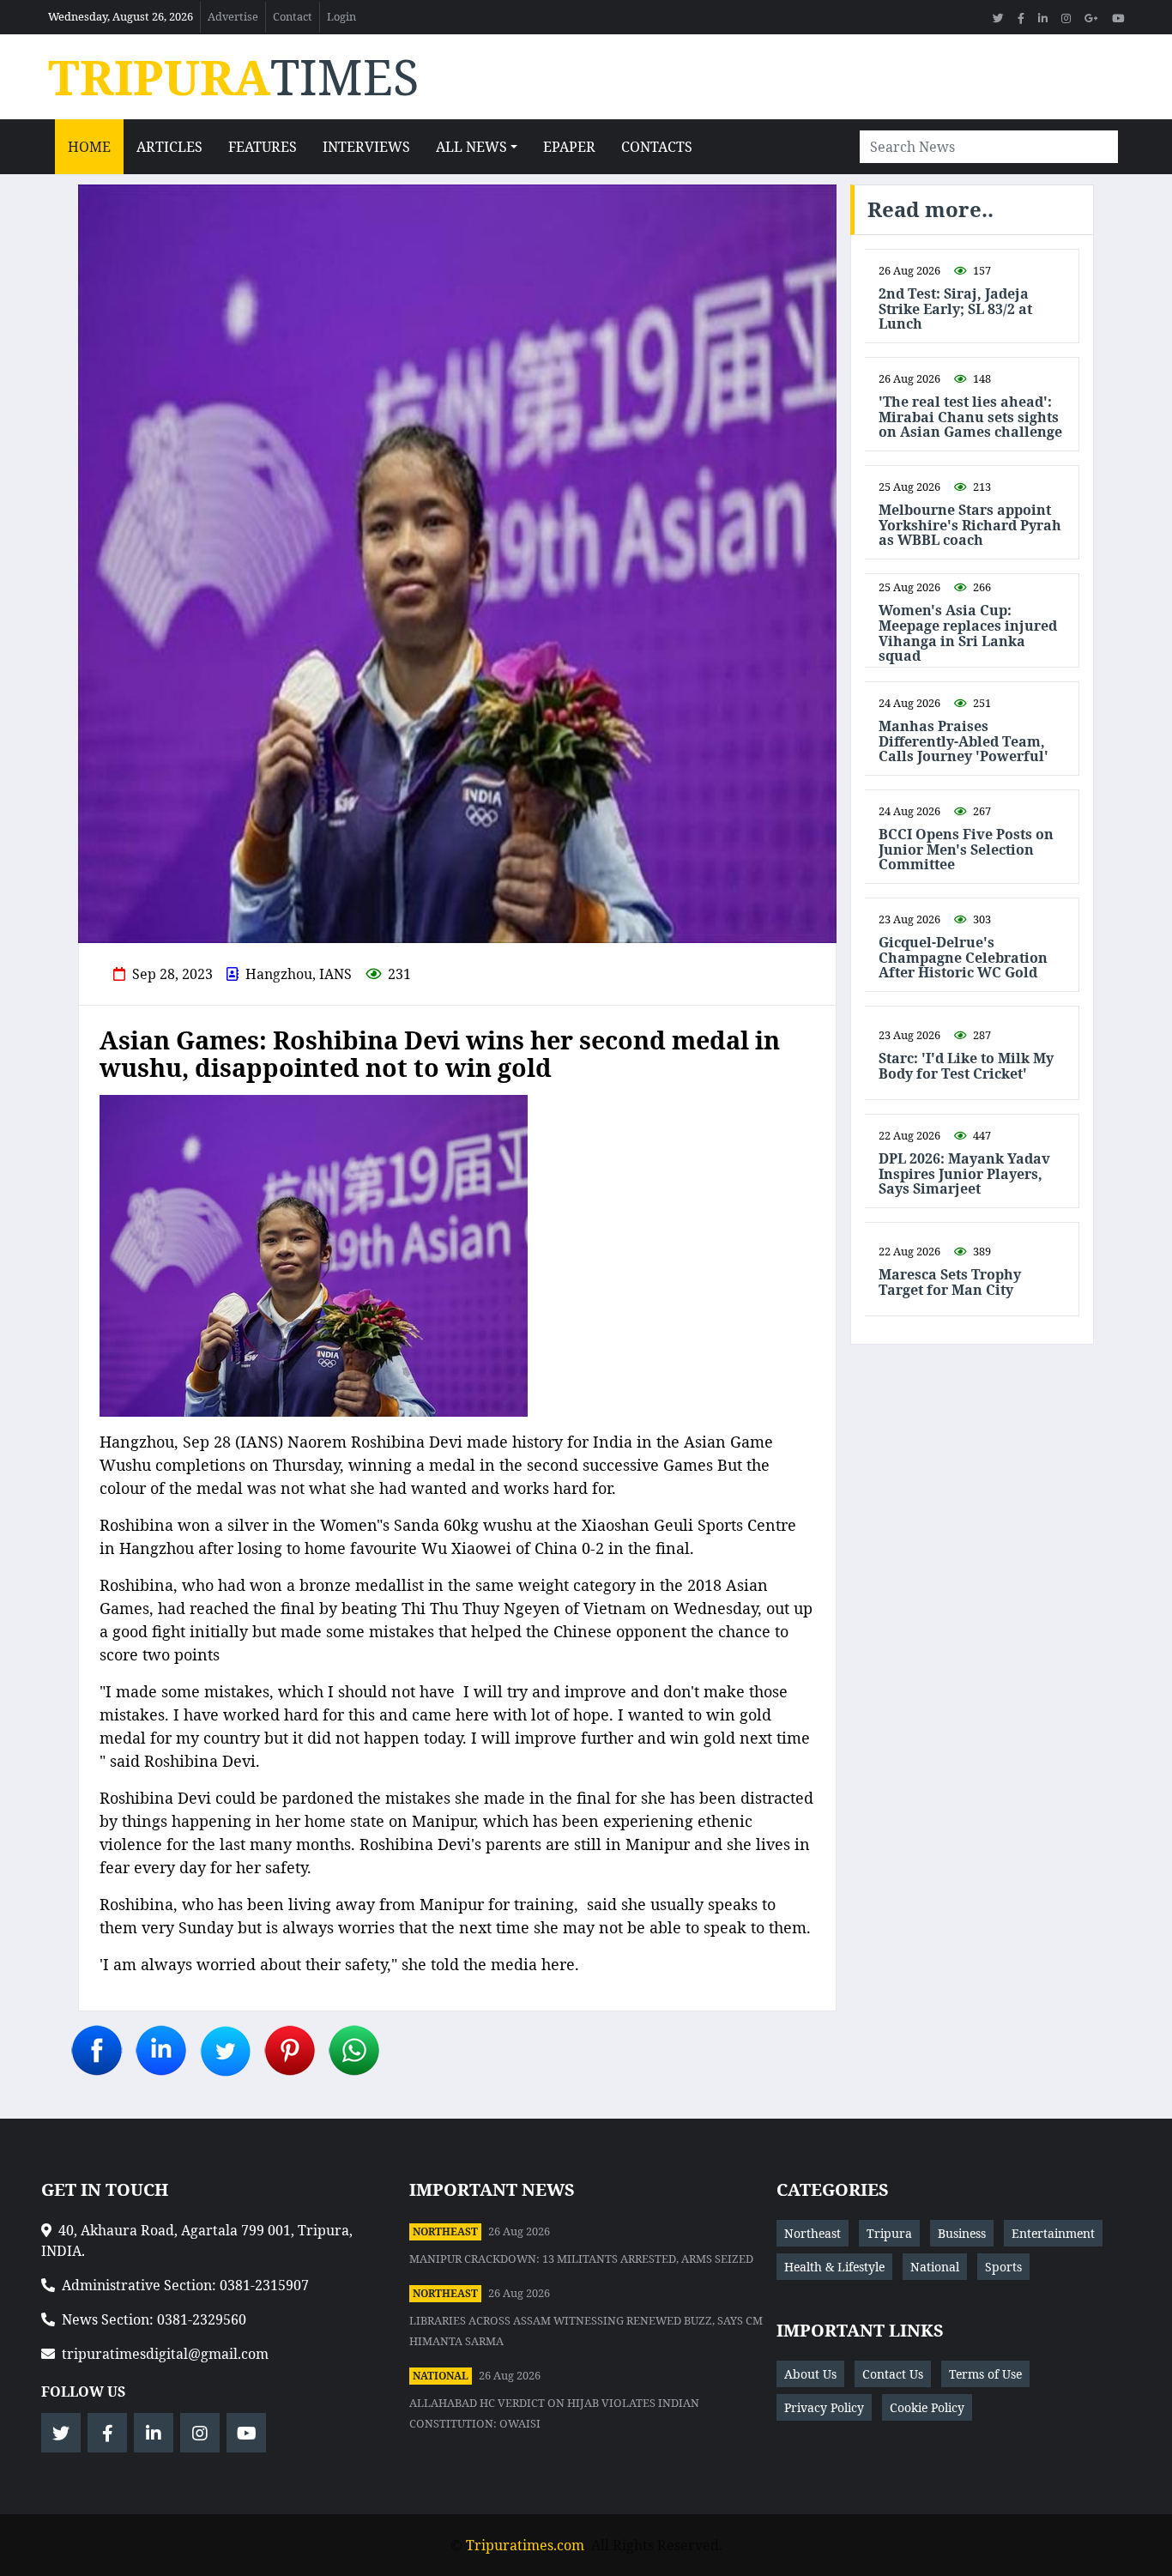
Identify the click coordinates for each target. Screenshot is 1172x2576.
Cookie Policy (927, 2407)
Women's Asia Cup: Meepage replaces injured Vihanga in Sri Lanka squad (968, 633)
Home (89, 147)
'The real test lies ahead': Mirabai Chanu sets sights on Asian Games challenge (970, 417)
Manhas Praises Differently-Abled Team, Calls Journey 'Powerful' (964, 742)
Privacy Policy (824, 2407)
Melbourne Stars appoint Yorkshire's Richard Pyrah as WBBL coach (970, 526)
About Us (810, 2374)
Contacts (657, 147)
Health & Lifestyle (834, 2267)
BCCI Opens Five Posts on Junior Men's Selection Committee (966, 850)
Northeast (445, 2231)
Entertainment (1053, 2233)
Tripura (889, 2233)
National (441, 2376)
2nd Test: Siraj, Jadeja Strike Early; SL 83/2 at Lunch (955, 309)
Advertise (233, 16)
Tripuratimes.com (525, 2545)
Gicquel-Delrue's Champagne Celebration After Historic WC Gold (963, 958)
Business (962, 2233)
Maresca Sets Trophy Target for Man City (950, 1282)
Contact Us (893, 2374)
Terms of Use (985, 2374)
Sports (1003, 2267)
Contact (293, 16)
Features (263, 147)
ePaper (569, 147)
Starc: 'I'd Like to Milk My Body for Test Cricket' (966, 1066)
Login (341, 16)
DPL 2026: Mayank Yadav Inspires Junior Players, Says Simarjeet (964, 1174)
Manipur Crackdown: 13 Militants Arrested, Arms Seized (581, 2259)
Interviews (366, 147)
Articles (169, 147)
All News (471, 147)
